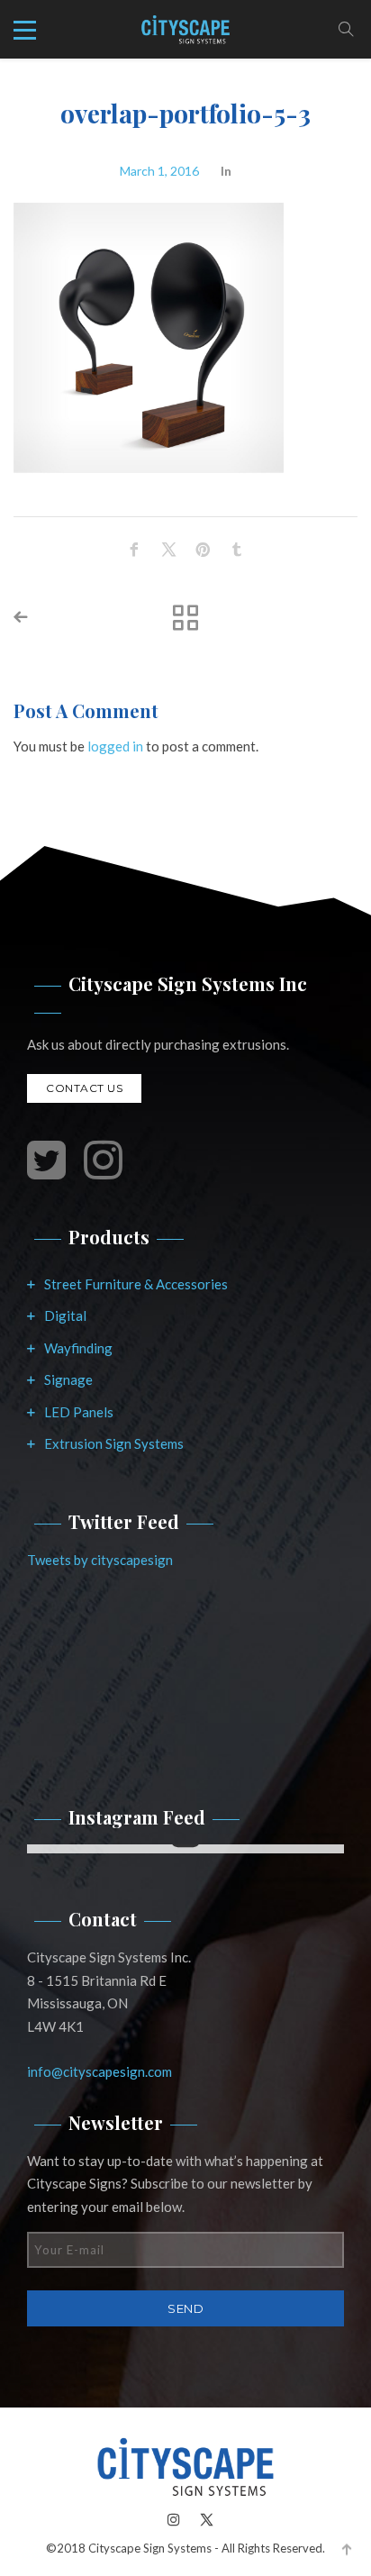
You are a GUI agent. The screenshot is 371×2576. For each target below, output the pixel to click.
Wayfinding (78, 1348)
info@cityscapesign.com (100, 2071)
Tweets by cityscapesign (100, 1560)
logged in (115, 746)
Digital (65, 1315)
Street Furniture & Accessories (136, 1284)
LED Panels (79, 1412)
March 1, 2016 (159, 171)
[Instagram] (174, 2519)
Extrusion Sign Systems (114, 1443)
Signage (68, 1379)
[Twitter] (202, 2519)
